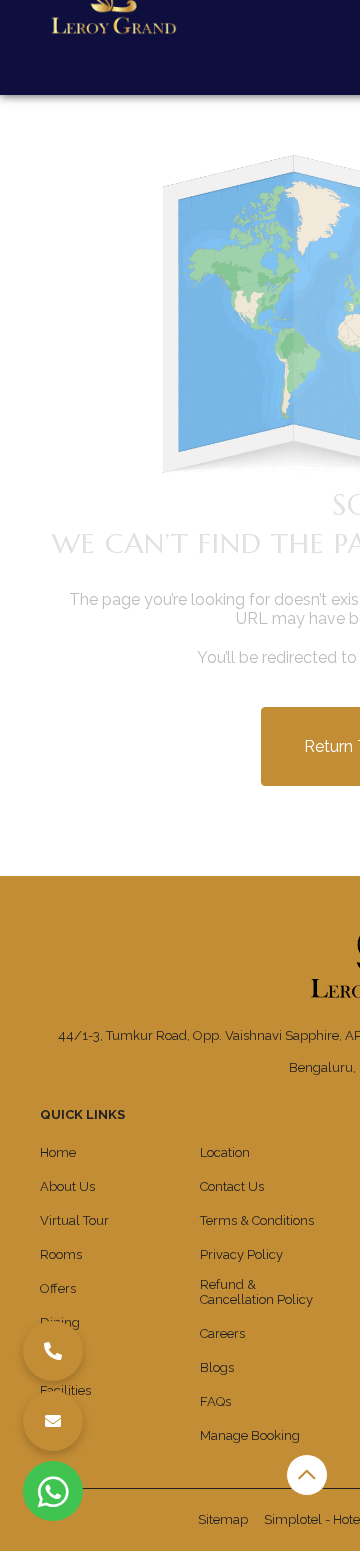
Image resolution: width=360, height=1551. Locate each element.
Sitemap (223, 1519)
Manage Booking (250, 1435)
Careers (222, 1333)
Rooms (61, 1254)
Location (225, 1152)
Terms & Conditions (257, 1220)
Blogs (217, 1367)
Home (58, 1152)
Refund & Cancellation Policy (256, 1292)
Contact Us (232, 1186)
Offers (58, 1288)
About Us (67, 1186)
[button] (53, 1351)
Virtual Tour (74, 1220)
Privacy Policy (241, 1254)
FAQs (215, 1401)
